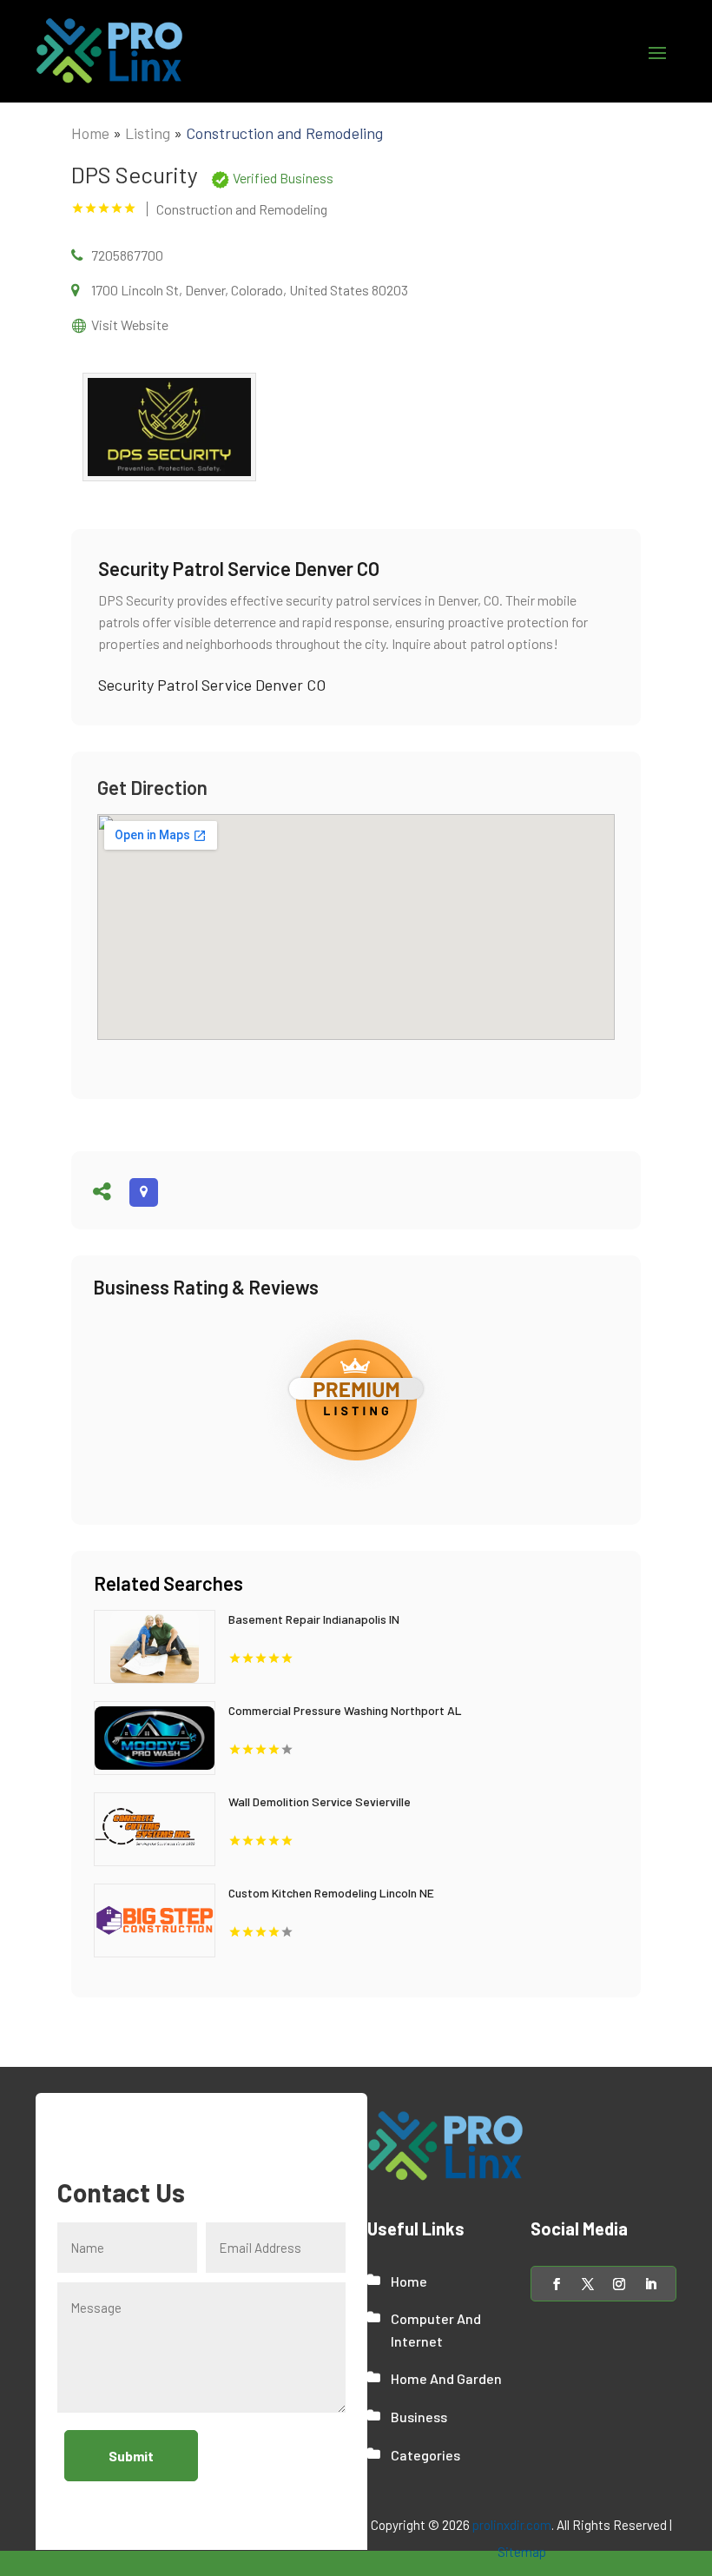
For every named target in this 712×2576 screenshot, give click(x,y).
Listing (148, 133)
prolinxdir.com (512, 2525)
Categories (425, 2455)
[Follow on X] (588, 2284)
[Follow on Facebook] (557, 2284)
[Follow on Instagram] (619, 2284)
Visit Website (130, 324)
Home (90, 133)
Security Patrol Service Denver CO (212, 685)
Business (419, 2417)
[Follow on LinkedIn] (650, 2284)
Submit (131, 2456)
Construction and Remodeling (284, 133)
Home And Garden (446, 2378)
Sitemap (522, 2552)
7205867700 (127, 255)
